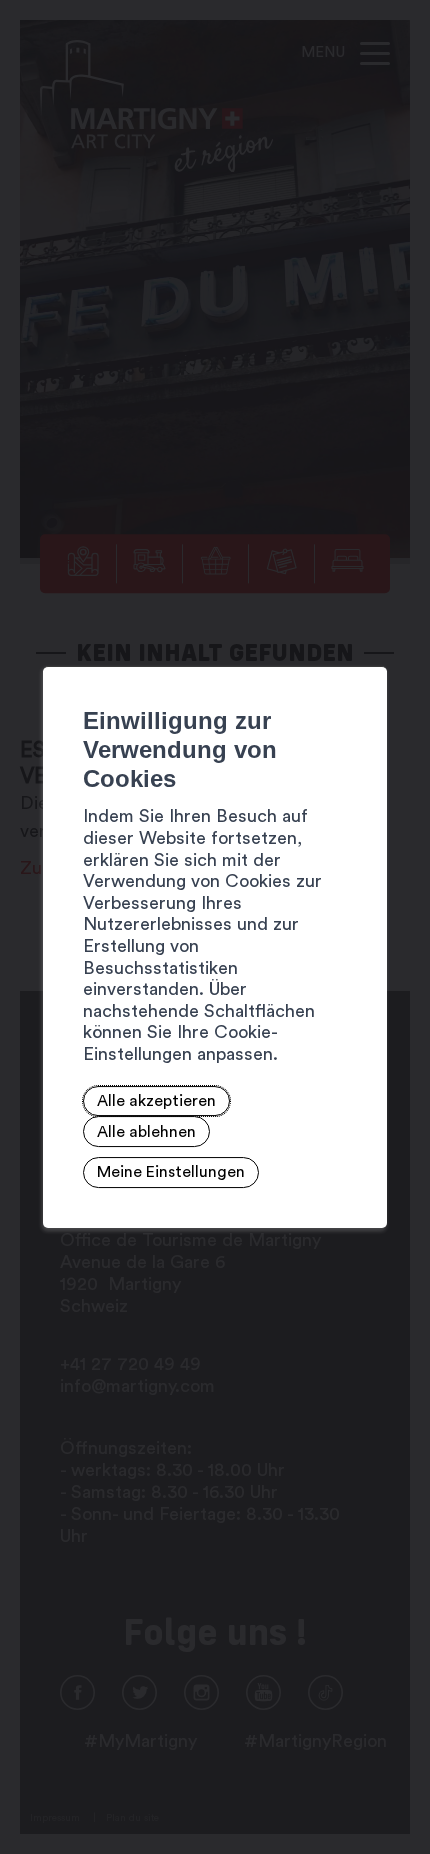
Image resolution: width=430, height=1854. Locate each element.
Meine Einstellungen (171, 1173)
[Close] (369, 645)
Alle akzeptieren (156, 1101)
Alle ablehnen (146, 1132)
